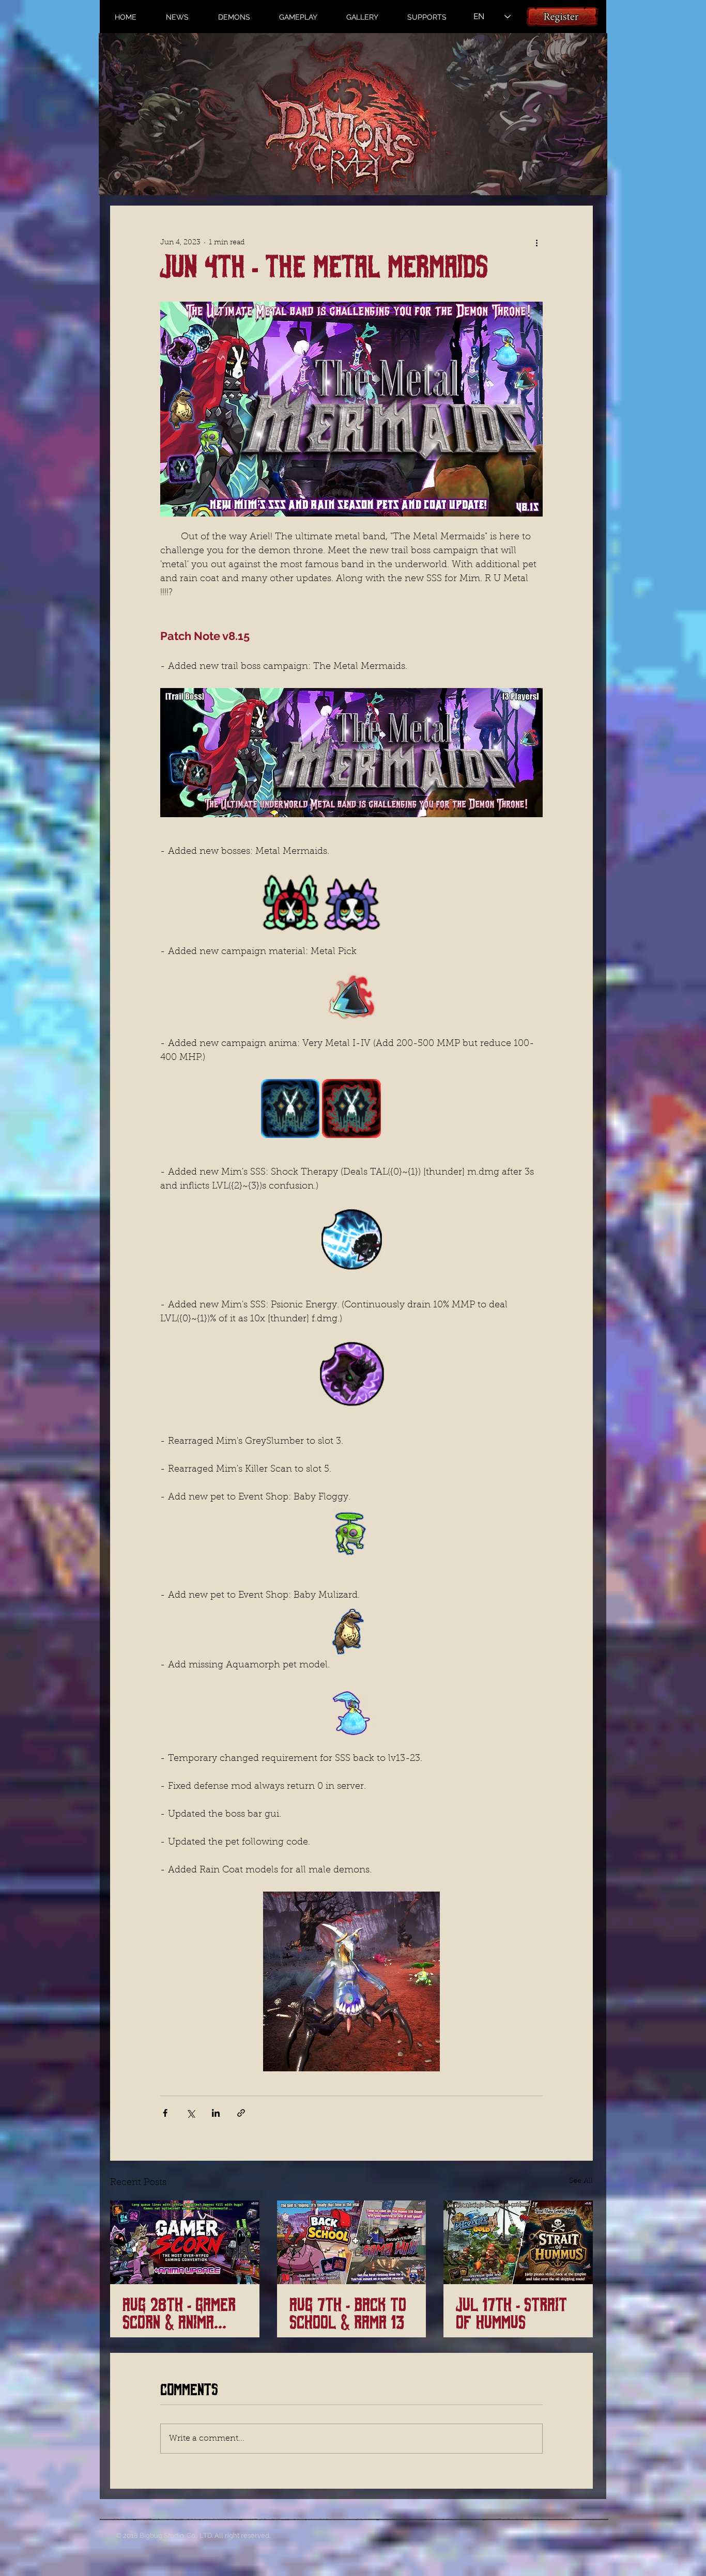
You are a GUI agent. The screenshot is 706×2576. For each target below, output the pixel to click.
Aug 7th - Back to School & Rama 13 (348, 2314)
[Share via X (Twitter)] (190, 2113)
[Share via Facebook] (165, 2113)
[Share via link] (241, 2113)
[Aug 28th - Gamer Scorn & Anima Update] (185, 2242)
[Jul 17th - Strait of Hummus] (518, 2242)
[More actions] (536, 243)
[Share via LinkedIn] (216, 2113)
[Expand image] (290, 902)
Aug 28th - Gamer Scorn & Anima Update (179, 2314)
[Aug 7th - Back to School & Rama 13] (352, 2242)
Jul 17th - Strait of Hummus (511, 2314)
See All (581, 2181)
